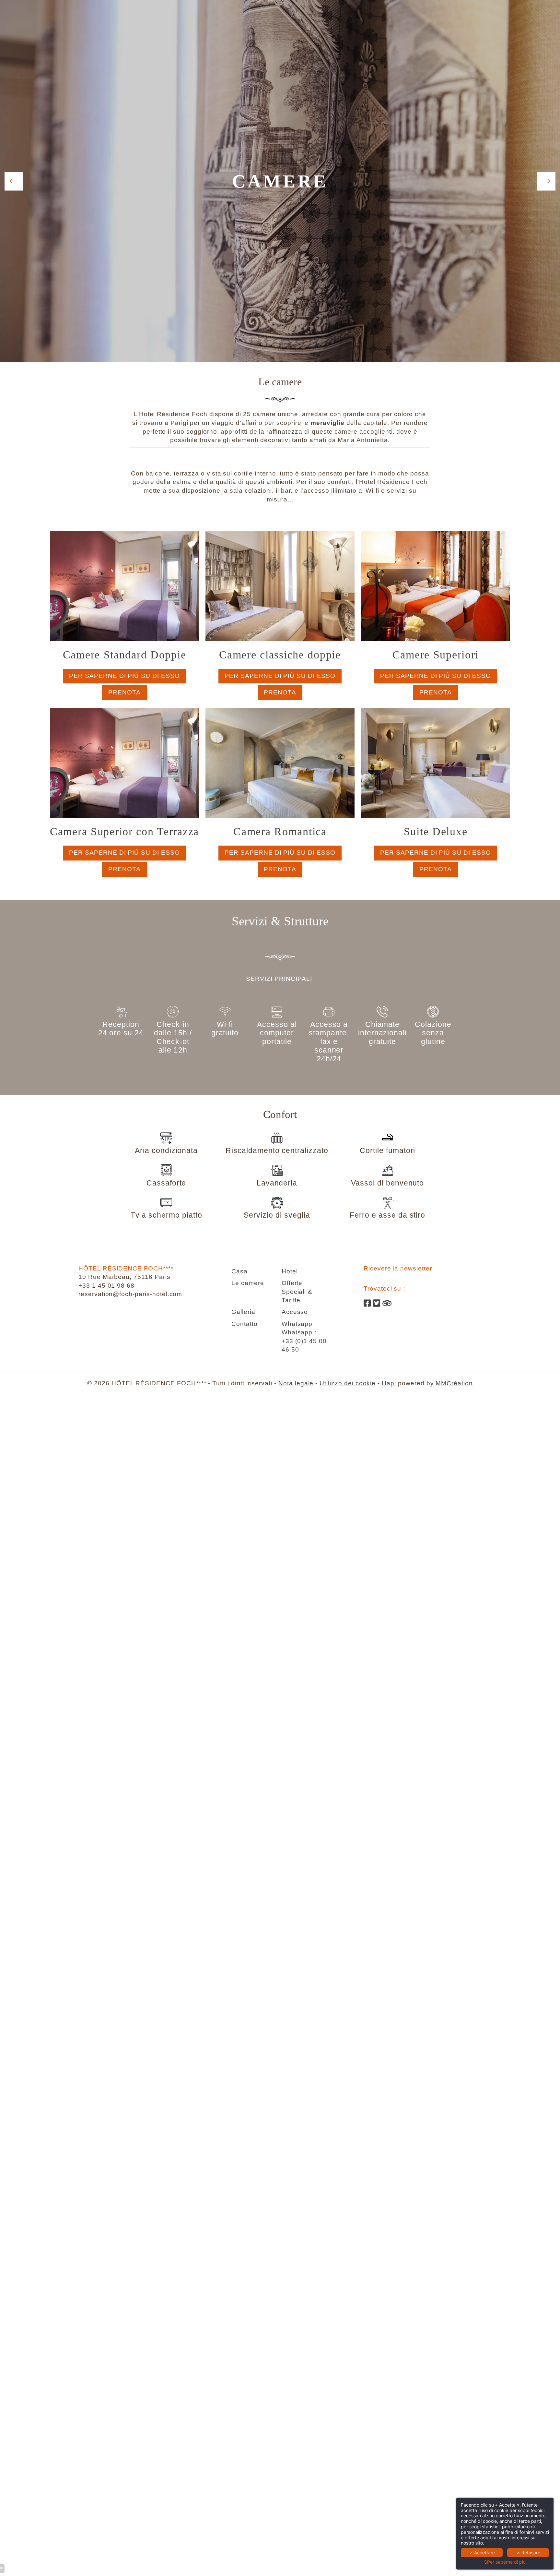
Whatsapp (297, 1324)
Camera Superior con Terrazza (124, 831)
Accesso (295, 1312)
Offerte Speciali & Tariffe (297, 1292)
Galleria (243, 1312)
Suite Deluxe (436, 831)
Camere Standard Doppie (125, 655)
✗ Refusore (528, 2552)
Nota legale (296, 1383)
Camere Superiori (436, 655)
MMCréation (454, 1383)
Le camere (248, 1283)
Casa (239, 1271)
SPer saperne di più (505, 2562)
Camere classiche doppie (280, 655)
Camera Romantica (280, 831)
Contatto (245, 1324)
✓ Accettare (482, 2552)
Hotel (290, 1271)
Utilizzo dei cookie (348, 1383)
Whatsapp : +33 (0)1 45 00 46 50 (304, 1341)
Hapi (389, 1383)
